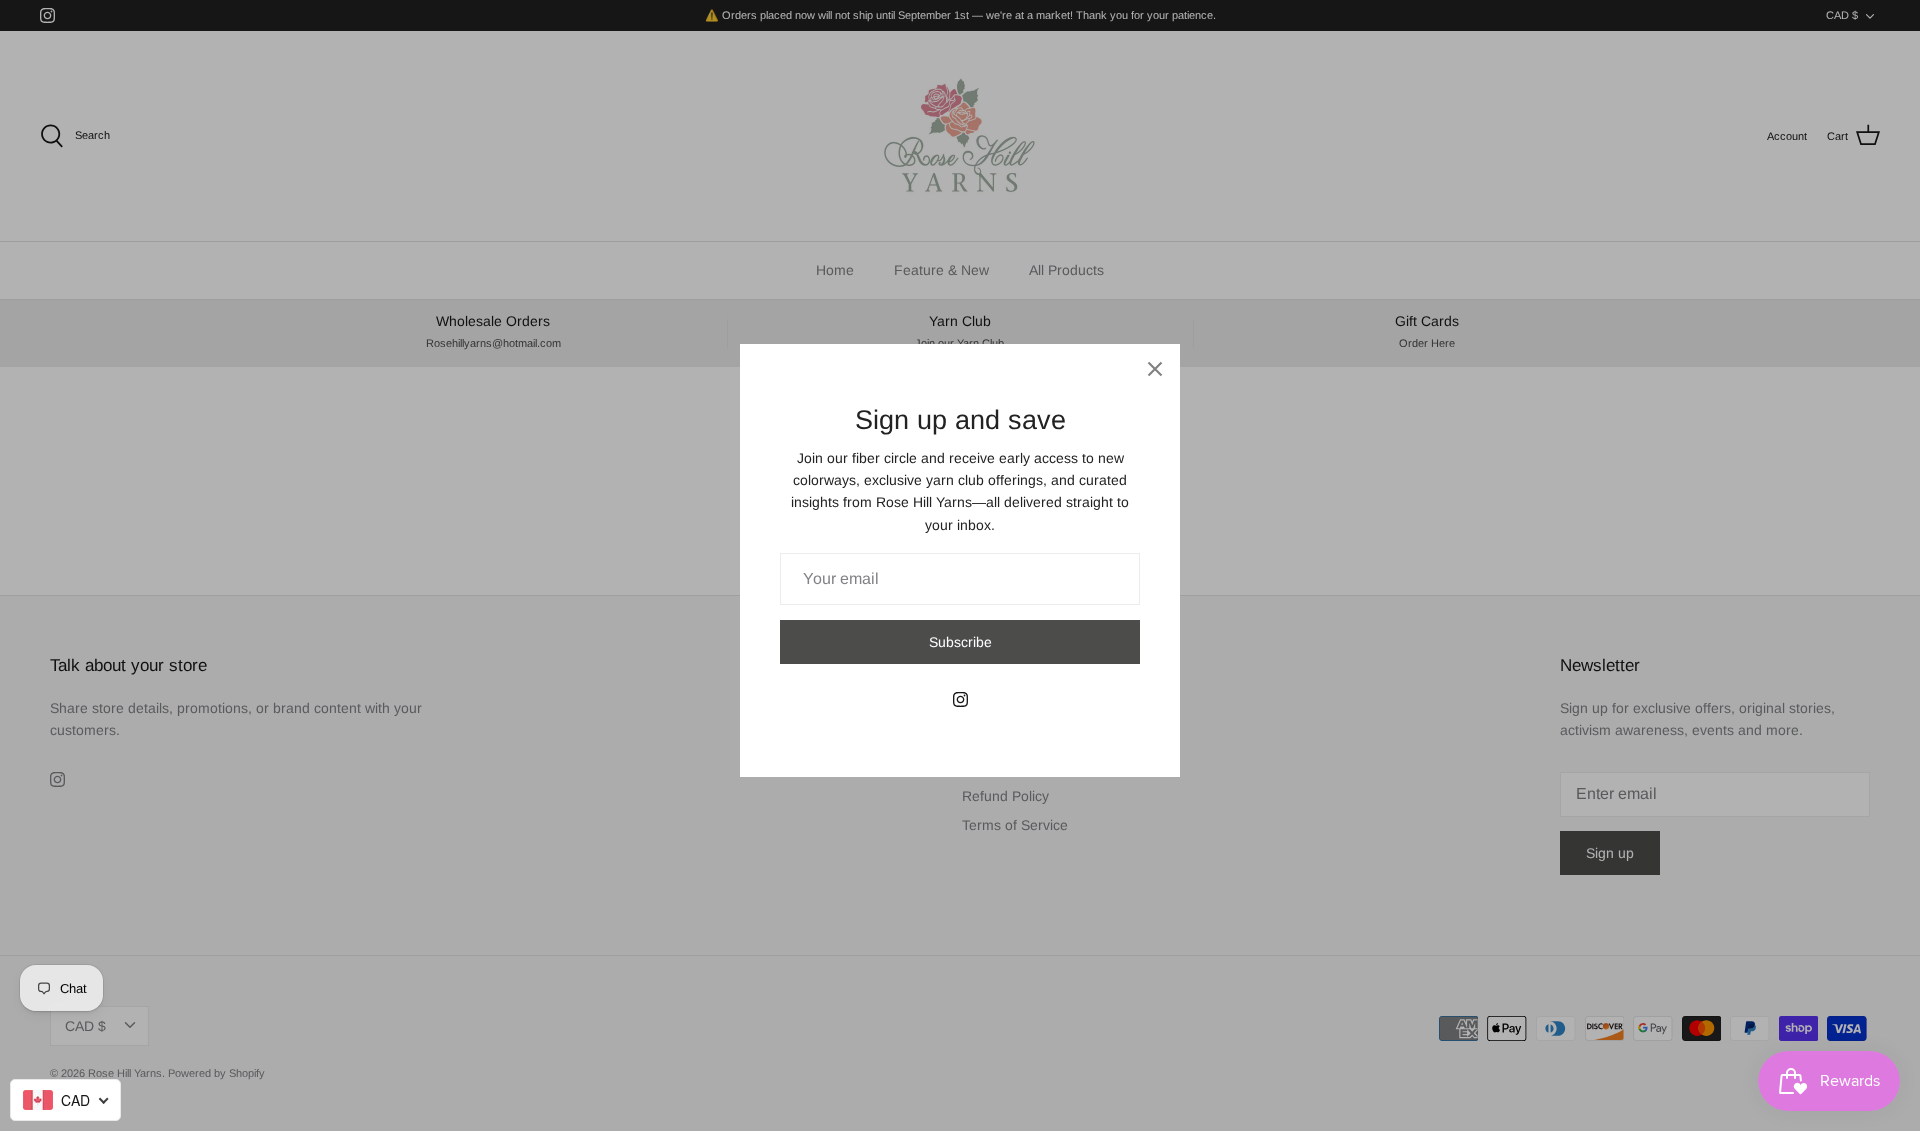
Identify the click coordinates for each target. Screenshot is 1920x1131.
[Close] (1155, 369)
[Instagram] (960, 699)
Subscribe (960, 642)
